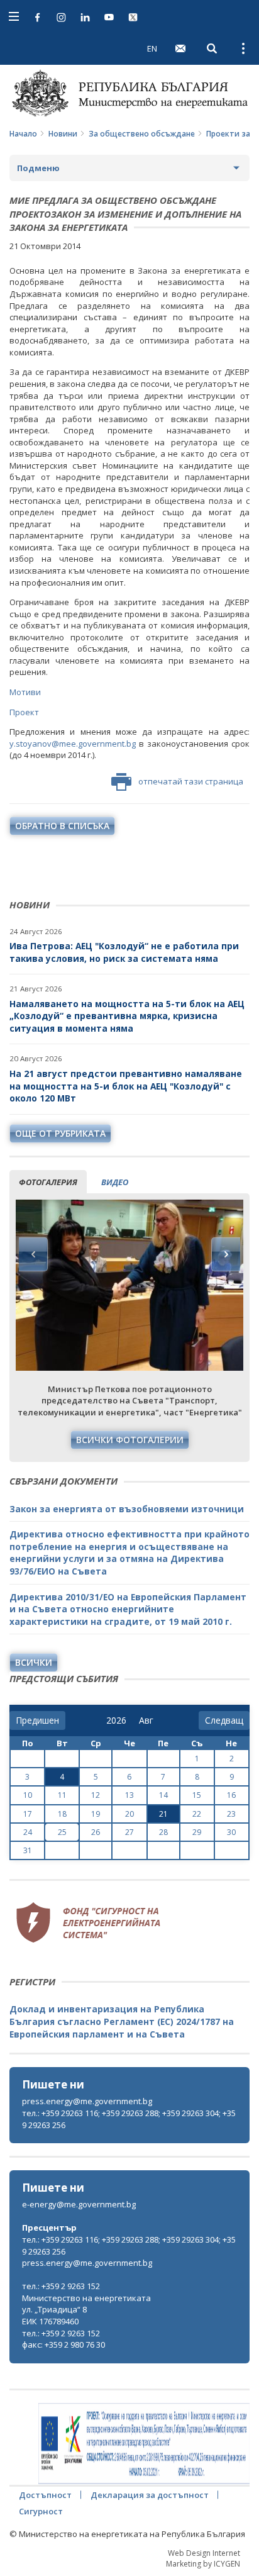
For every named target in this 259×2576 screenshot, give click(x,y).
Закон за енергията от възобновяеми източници (127, 1509)
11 (62, 1795)
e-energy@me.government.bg (79, 2204)
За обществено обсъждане (142, 134)
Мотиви (25, 692)
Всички (34, 1662)
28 (163, 1832)
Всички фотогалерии (130, 1440)
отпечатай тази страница (191, 781)
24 (28, 1832)
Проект (24, 712)
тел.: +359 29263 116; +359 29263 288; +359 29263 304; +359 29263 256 (129, 2119)
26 (96, 1832)
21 (163, 1814)
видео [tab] (115, 1182)
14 (163, 1795)
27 (129, 1832)
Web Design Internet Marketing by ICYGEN (203, 2558)
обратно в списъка (62, 826)
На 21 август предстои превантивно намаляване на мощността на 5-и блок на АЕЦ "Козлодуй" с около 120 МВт (126, 1086)
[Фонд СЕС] (88, 1921)
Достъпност (45, 2495)
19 (96, 1814)
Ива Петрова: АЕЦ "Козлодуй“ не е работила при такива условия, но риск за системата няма (124, 952)
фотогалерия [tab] (48, 1182)
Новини (63, 134)
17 (28, 1814)
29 (197, 1832)
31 (28, 1850)
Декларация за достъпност (150, 2495)
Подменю (38, 168)
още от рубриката (60, 1133)
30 (231, 1832)
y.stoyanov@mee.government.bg (73, 744)
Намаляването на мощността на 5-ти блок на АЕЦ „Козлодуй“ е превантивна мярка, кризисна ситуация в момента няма (127, 1016)
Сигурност (41, 2511)
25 (62, 1832)
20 (129, 1814)
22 (197, 1814)
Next (226, 1254)
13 (129, 1795)
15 (197, 1795)
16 (231, 1795)
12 (96, 1795)
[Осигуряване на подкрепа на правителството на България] (144, 2444)
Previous (33, 1254)
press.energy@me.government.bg (87, 2101)
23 (231, 1814)
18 (62, 1814)
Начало (23, 134)
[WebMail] (180, 48)
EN (152, 48)
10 (28, 1795)
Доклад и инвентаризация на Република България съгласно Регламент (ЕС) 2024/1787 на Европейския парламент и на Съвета (122, 2021)
